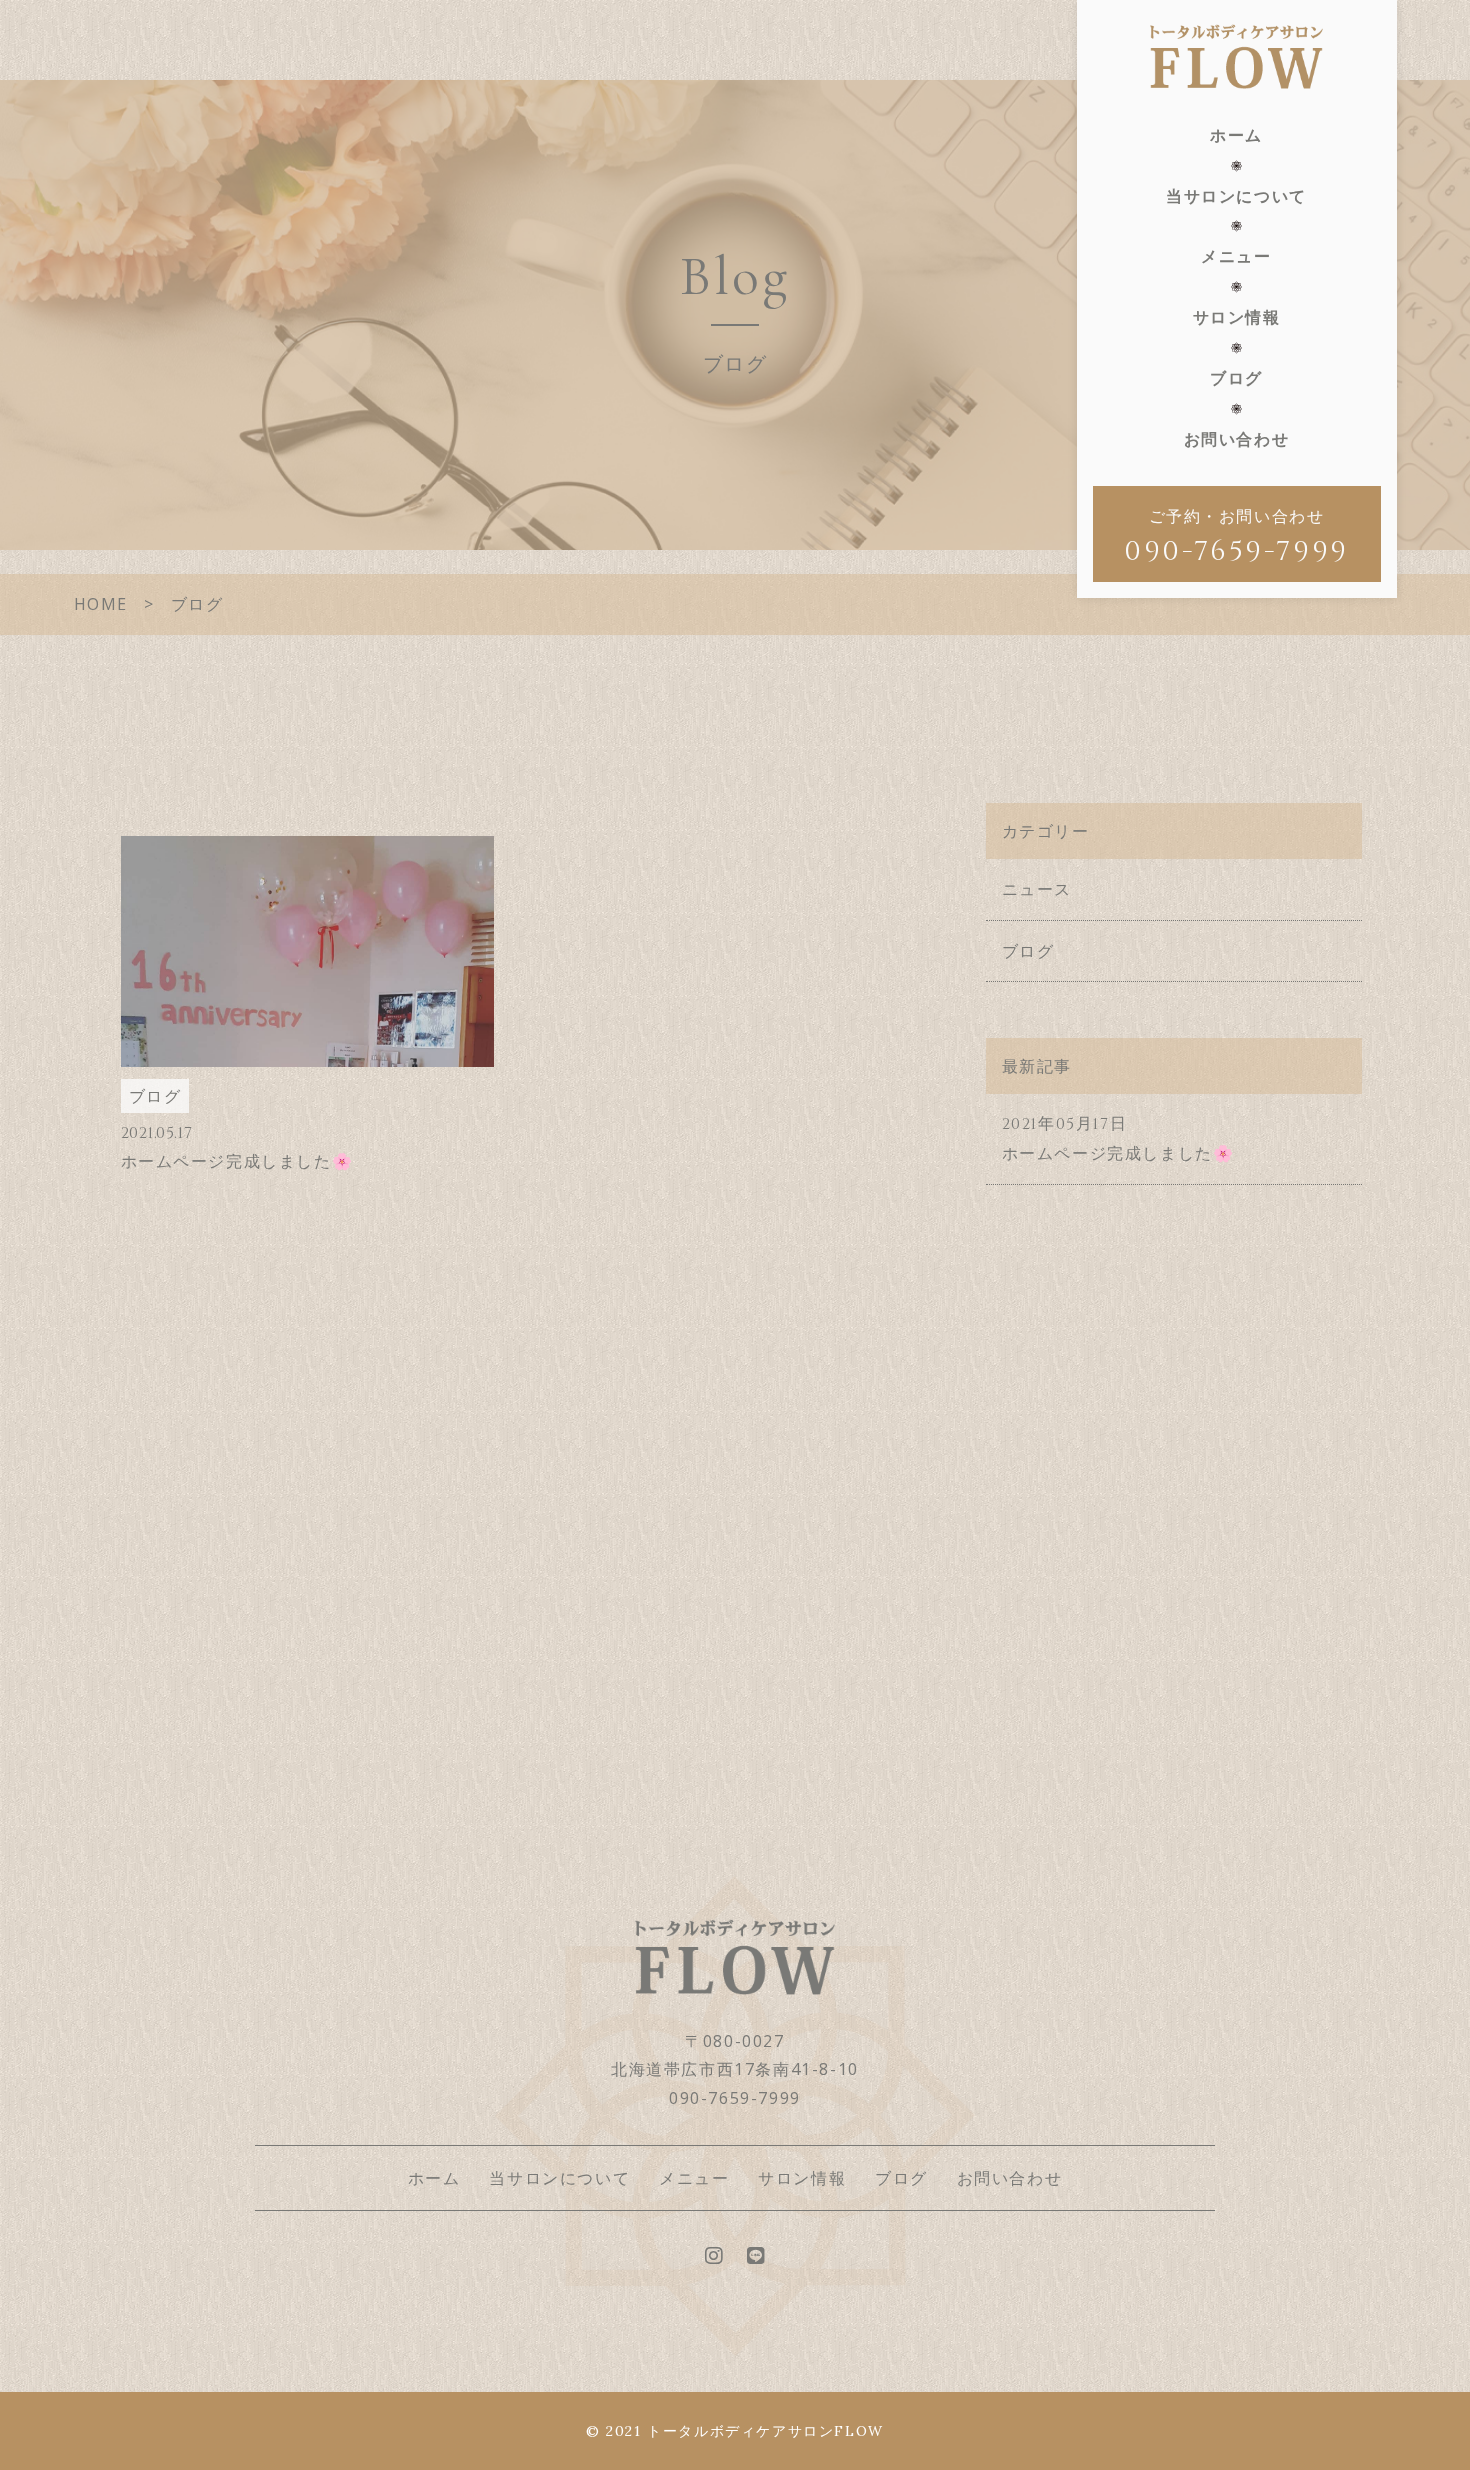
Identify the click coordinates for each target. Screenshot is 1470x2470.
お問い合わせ (1237, 439)
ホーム (1236, 135)
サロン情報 (1237, 317)
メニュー (1236, 256)
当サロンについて (1236, 196)
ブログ (1236, 378)
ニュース (1037, 889)
